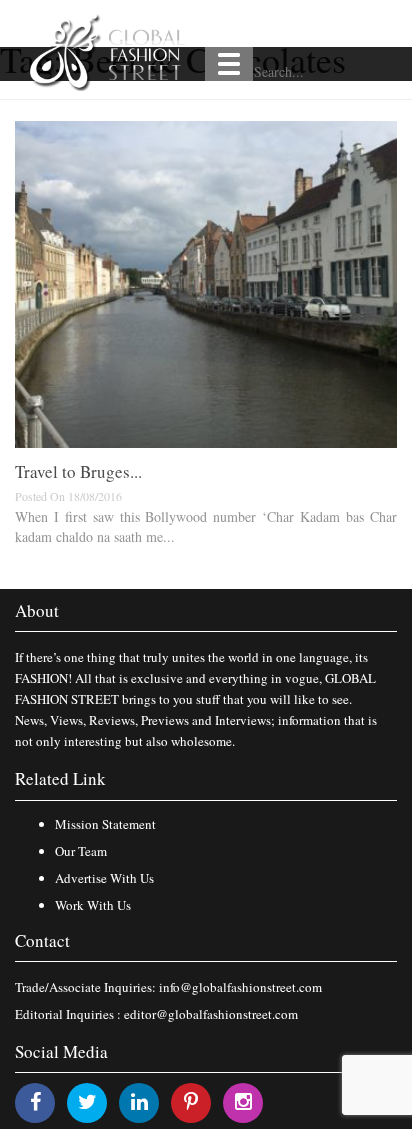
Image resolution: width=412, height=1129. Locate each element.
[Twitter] (87, 1101)
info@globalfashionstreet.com (240, 987)
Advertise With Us (104, 878)
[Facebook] (35, 1101)
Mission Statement (105, 824)
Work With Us (93, 905)
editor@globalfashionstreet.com (211, 1014)
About (37, 610)
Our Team (81, 851)
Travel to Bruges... (78, 471)
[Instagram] (243, 1101)
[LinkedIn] (139, 1101)
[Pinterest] (191, 1101)
